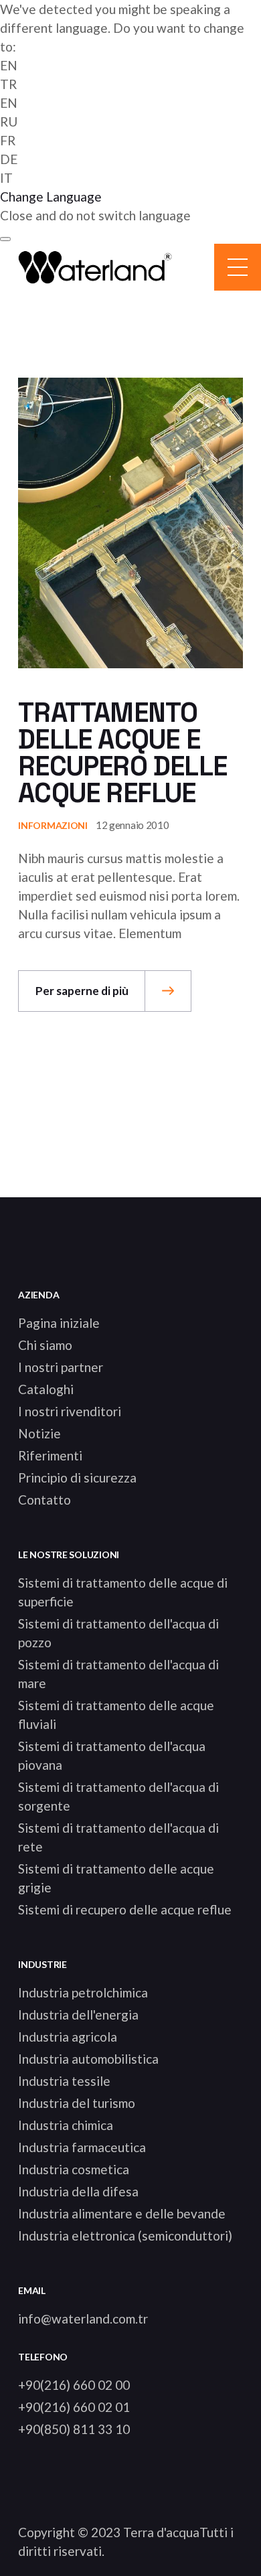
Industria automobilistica (88, 2059)
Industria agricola (68, 2037)
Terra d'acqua (161, 2532)
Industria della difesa (78, 2191)
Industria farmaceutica (82, 2147)
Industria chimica (66, 2125)
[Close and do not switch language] (5, 239)
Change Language (51, 197)
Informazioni (53, 825)
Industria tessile (64, 2081)
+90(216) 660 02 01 (74, 2407)
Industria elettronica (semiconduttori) (125, 2236)
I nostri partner (61, 1367)
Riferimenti (50, 1455)
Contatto (45, 1500)
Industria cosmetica (74, 2169)
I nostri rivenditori (70, 1411)
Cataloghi (46, 1389)
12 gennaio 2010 (133, 825)
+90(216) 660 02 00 (74, 2385)
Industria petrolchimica (83, 1992)
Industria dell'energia (78, 2015)
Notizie (39, 1433)
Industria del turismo (77, 2103)
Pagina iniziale (59, 1323)
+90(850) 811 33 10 (74, 2429)
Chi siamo (45, 1345)
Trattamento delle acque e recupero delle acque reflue (122, 753)
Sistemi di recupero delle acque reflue (125, 1909)
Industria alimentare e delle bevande (122, 2213)
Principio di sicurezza (77, 1478)
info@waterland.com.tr (83, 2319)
